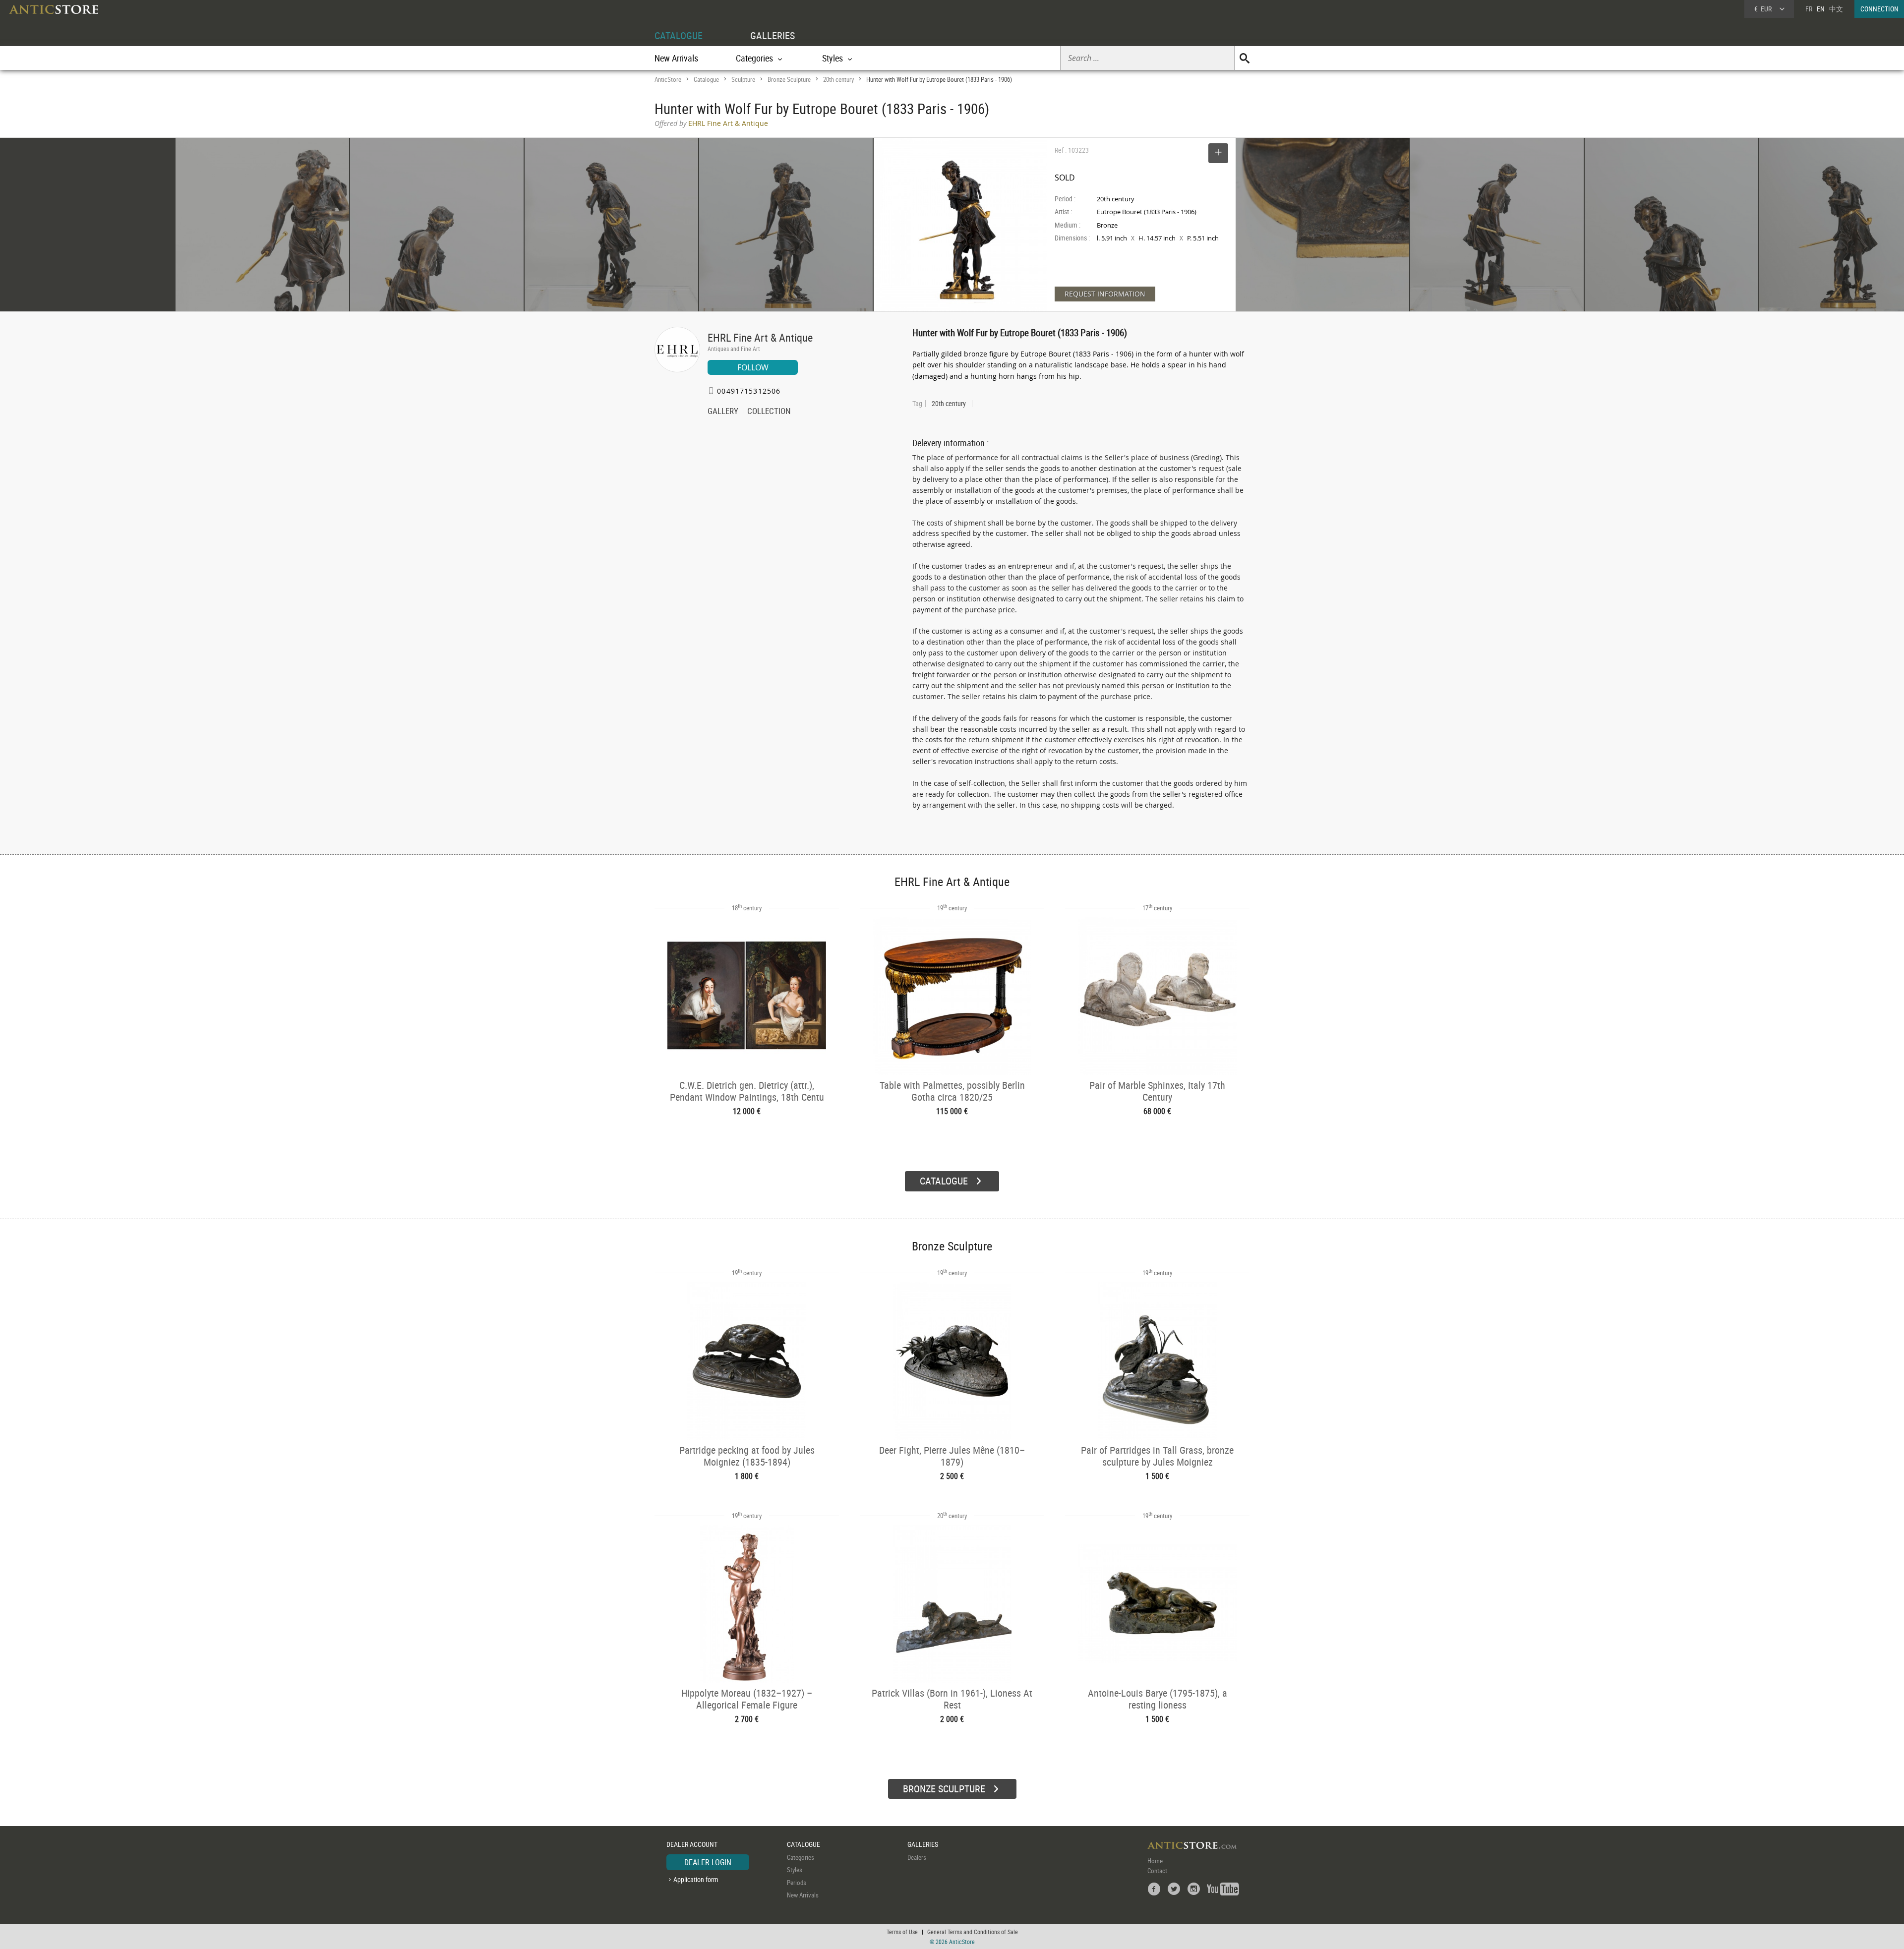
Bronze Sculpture (789, 79)
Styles (795, 1870)
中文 (1836, 9)
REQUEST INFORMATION (1105, 294)
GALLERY (723, 412)
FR (1809, 9)
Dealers (917, 1857)
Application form (696, 1879)
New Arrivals (676, 58)
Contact (1157, 1871)
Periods (797, 1883)
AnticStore (668, 79)
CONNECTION (1879, 9)
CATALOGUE (679, 35)
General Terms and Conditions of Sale (973, 1932)
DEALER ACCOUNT (692, 1844)
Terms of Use (902, 1932)
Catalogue (706, 79)
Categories (801, 1857)
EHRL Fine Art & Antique (760, 337)
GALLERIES (773, 35)
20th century (838, 79)
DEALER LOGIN (708, 1862)
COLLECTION (769, 412)
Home (1155, 1861)
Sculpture (743, 79)
